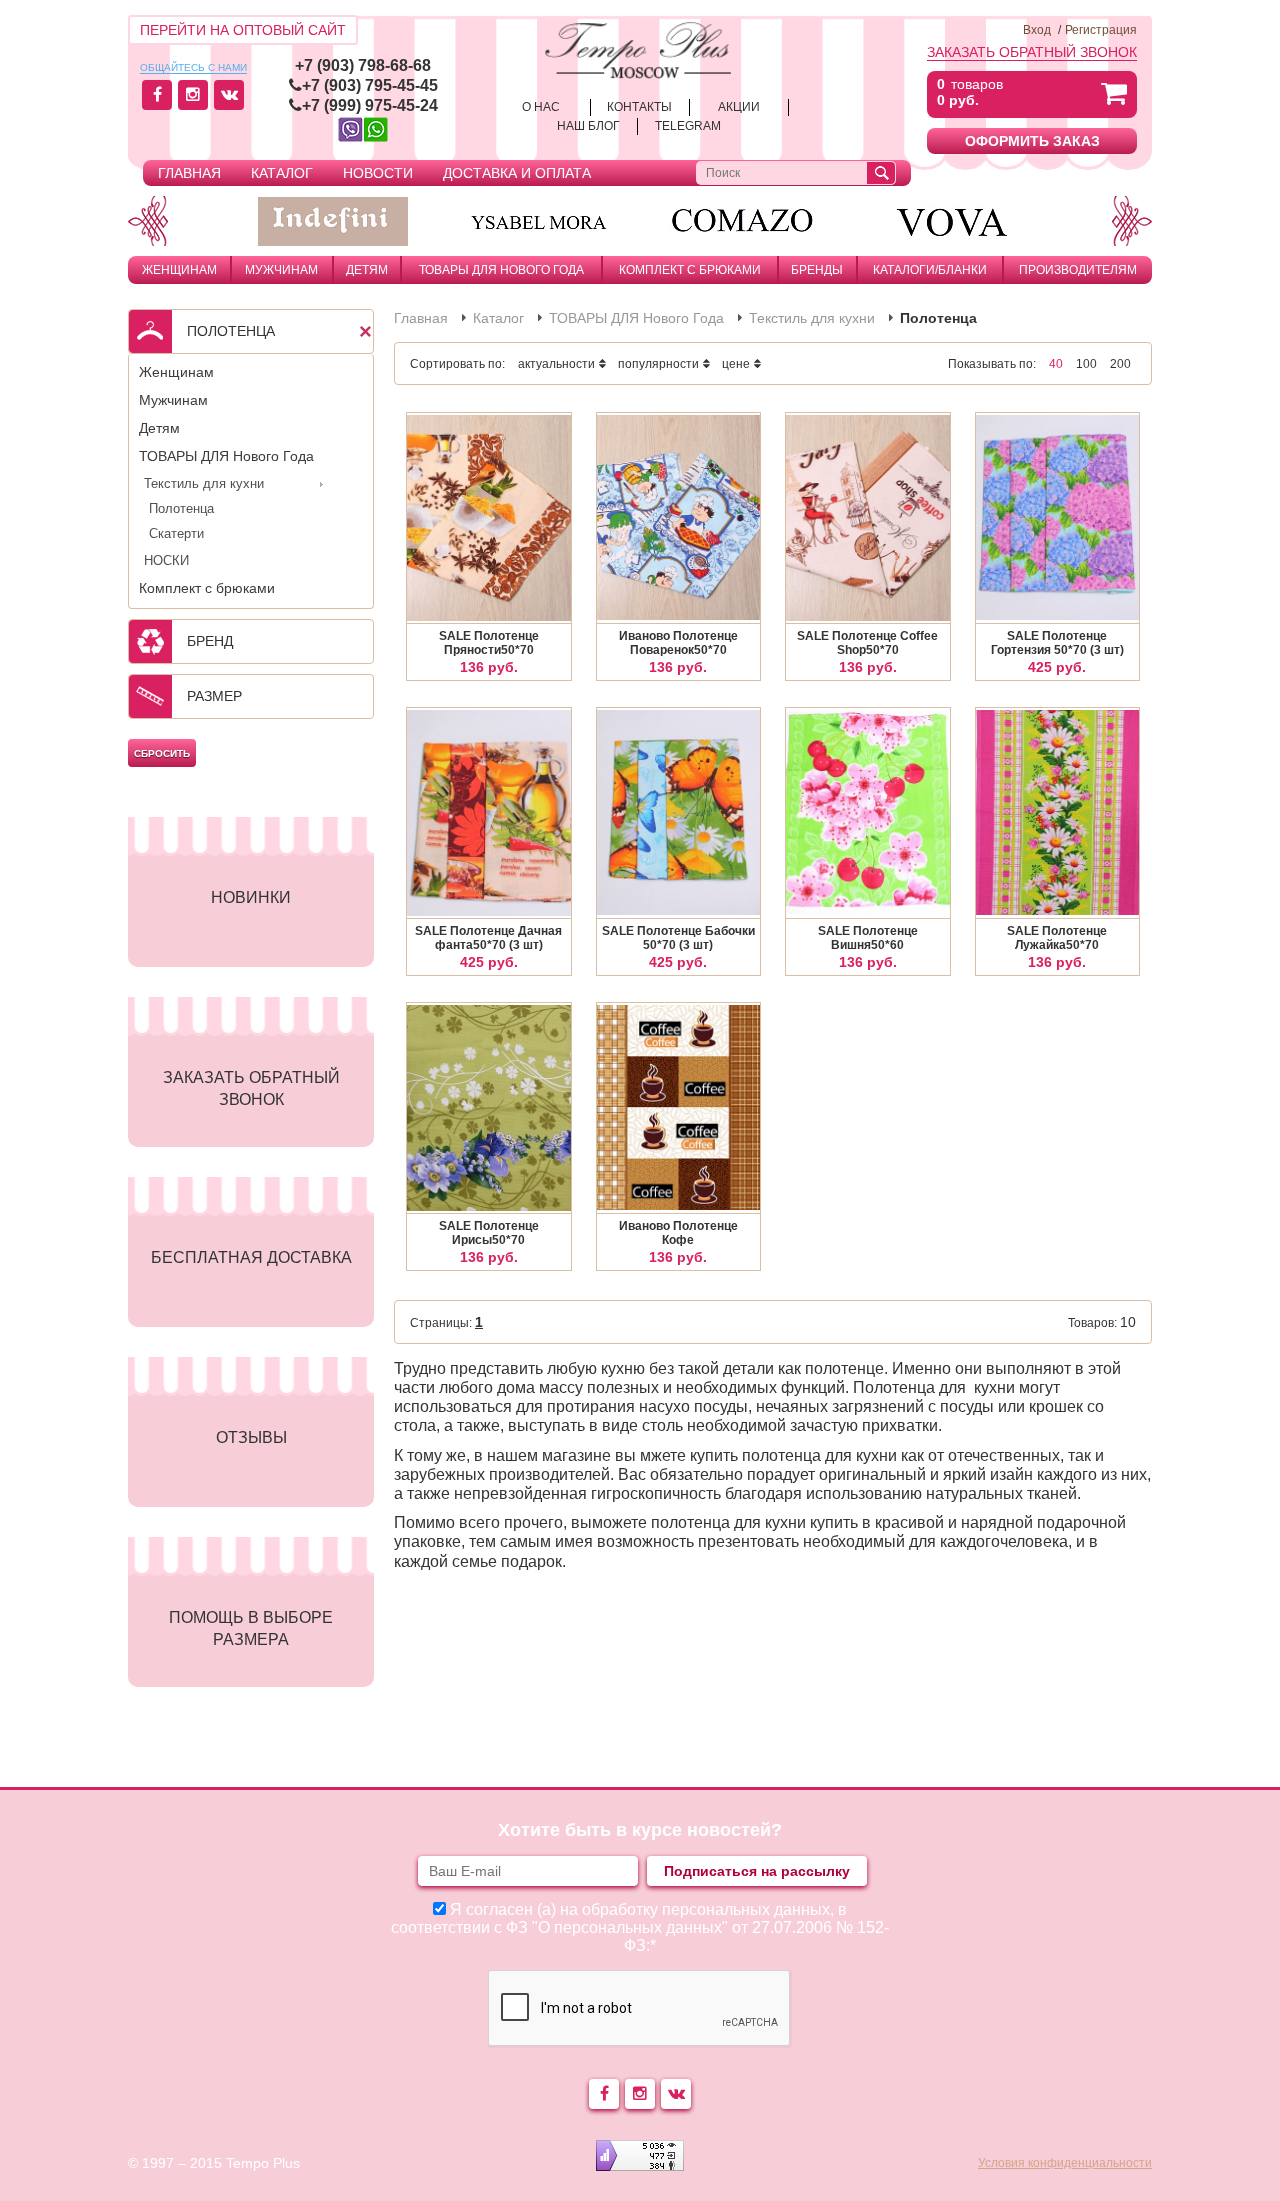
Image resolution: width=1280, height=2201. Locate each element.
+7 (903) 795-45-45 (370, 85)
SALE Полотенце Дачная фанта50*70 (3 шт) (488, 938)
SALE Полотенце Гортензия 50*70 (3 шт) (1057, 643)
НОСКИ (166, 560)
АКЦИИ (739, 107)
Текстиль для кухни (204, 483)
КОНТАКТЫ (639, 107)
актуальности (556, 364)
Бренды (817, 270)
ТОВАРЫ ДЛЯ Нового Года (501, 270)
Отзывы (251, 1437)
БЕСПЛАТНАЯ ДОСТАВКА (251, 1257)
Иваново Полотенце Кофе (678, 1233)
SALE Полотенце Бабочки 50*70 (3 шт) (678, 938)
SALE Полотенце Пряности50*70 (489, 643)
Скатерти (176, 533)
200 (1120, 364)
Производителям (1078, 270)
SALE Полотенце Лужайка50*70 (1057, 938)
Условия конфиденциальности (1065, 2163)
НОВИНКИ (251, 897)
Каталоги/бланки (930, 270)
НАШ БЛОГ (588, 126)
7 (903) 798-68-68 (367, 65)
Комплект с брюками (690, 270)
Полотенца (181, 508)
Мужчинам (281, 270)
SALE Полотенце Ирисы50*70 (489, 1233)
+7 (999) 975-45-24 (370, 105)
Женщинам (179, 270)
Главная (189, 173)
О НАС (541, 107)
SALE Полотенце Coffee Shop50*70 (867, 643)
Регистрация (1101, 30)
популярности (658, 364)
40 (1056, 364)
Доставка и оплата (517, 173)
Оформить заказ (1032, 141)
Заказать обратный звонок (1032, 52)
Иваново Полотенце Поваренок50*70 (678, 643)
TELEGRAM (688, 126)
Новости (378, 173)
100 (1086, 364)
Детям (367, 270)
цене (736, 364)
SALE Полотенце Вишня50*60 (868, 938)
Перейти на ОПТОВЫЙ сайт (243, 30)
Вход (1037, 30)
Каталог (282, 173)
